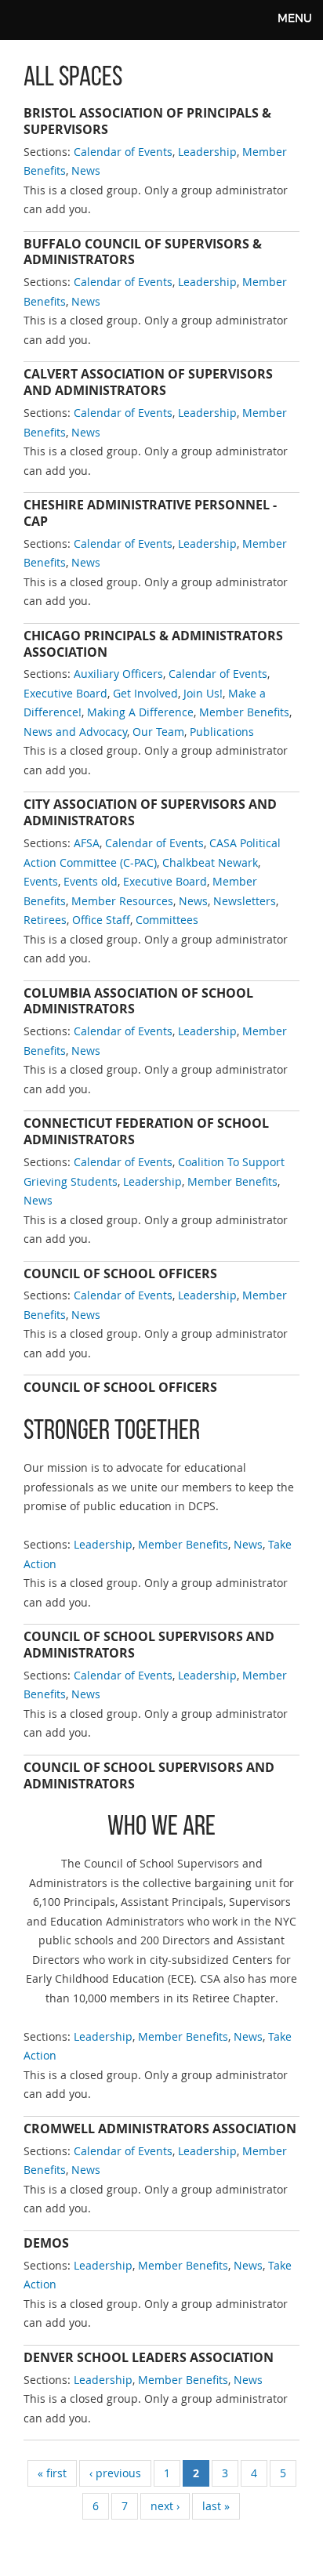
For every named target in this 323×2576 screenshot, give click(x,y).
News (86, 170)
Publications (222, 732)
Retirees (45, 920)
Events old (91, 881)
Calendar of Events (123, 152)
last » (216, 2506)
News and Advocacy (75, 732)
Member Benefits (244, 712)
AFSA (87, 843)
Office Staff (101, 920)
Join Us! (203, 693)
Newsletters (245, 901)
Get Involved (145, 693)
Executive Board (65, 693)
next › (165, 2506)
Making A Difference (140, 712)
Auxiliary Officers (118, 674)
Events (41, 881)
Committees (167, 920)
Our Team (158, 732)
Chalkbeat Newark (210, 862)
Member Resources (122, 901)
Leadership (207, 152)
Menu (295, 18)
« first (52, 2473)
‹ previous (115, 2473)
